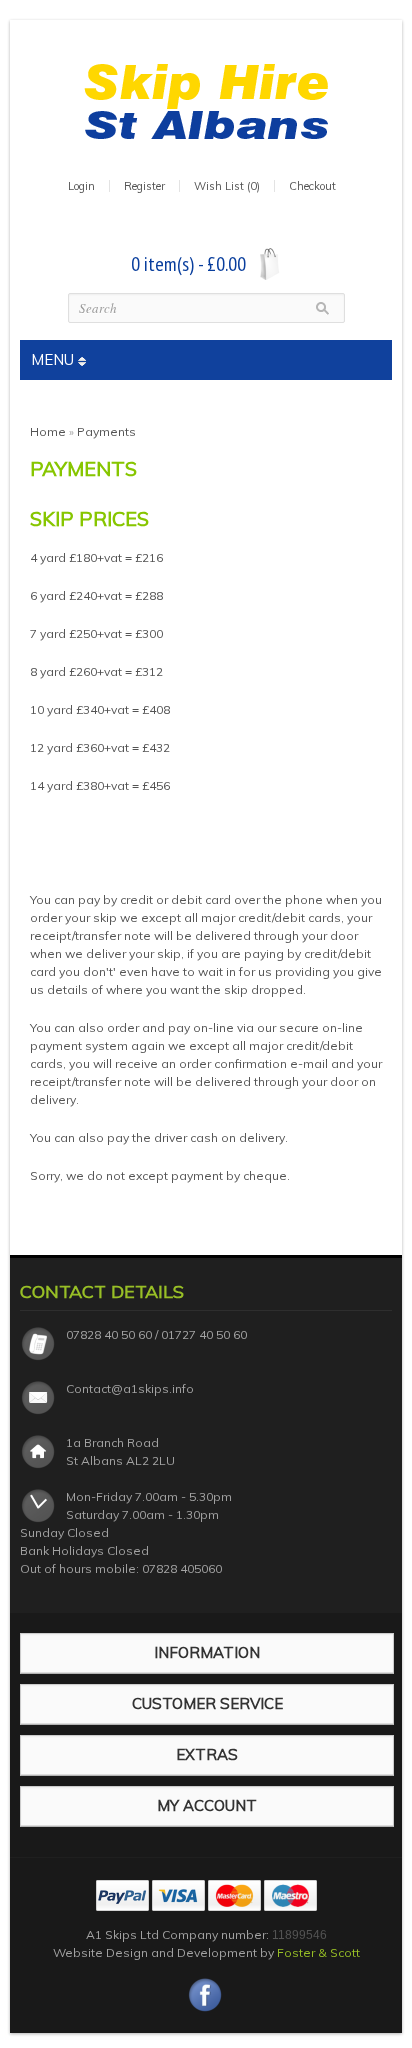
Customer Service (207, 1703)
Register (144, 186)
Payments (106, 431)
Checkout (312, 186)
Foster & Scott (318, 1952)
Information (207, 1652)
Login (81, 186)
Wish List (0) (227, 186)
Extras (207, 1754)
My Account (207, 1805)
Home (48, 431)
